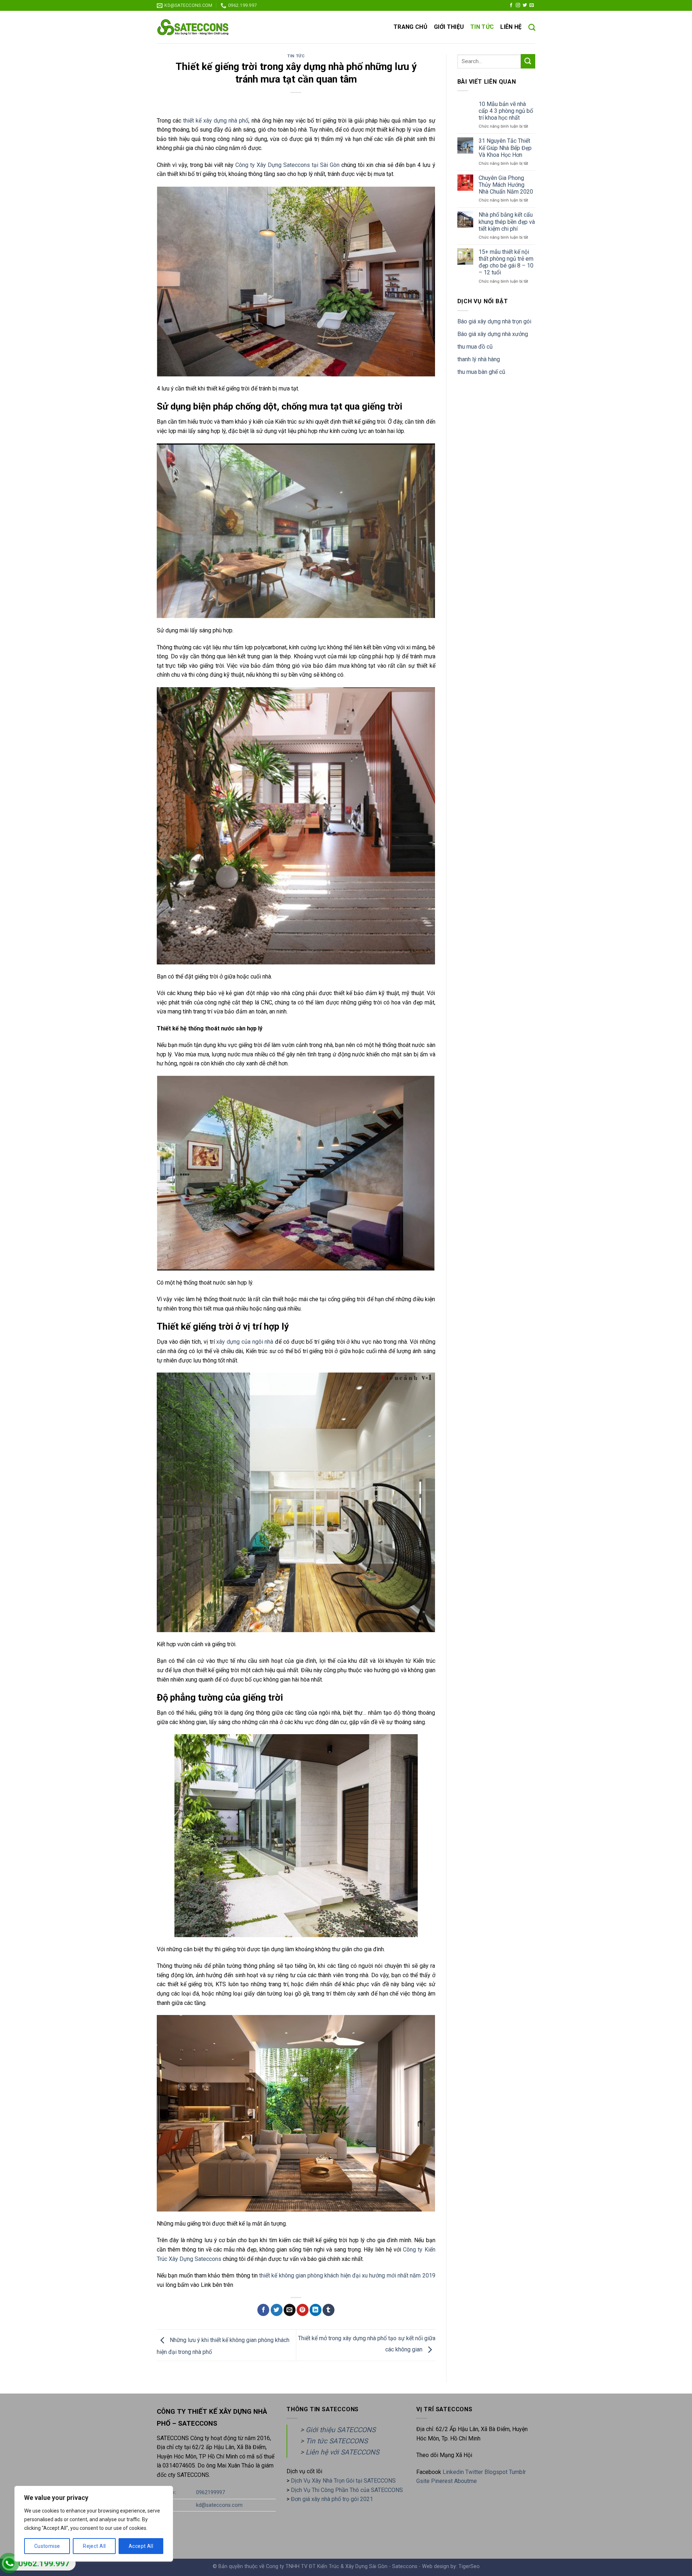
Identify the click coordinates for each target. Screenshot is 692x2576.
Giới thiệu (449, 27)
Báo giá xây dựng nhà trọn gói (494, 321)
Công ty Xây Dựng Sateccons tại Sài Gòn (287, 165)
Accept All (141, 2546)
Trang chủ (411, 27)
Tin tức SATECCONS (337, 2441)
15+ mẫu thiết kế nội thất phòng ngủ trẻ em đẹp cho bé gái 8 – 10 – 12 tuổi (506, 262)
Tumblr (517, 2472)
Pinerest (442, 2481)
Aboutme (465, 2481)
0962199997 (210, 2493)
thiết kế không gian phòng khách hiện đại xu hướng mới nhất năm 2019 (347, 2275)
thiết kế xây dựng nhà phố (216, 121)
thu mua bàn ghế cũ (481, 372)
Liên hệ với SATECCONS (342, 2452)
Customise (47, 2546)
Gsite (424, 2481)
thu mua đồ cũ (475, 347)
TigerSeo (469, 2566)
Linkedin (453, 2472)
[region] (94, 2524)
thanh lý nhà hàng (479, 359)
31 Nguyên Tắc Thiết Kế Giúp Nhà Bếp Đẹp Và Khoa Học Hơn (505, 148)
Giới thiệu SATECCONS (341, 2430)
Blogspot (496, 2472)
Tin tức (482, 27)
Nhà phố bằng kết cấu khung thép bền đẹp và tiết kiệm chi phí (507, 222)
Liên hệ (511, 27)
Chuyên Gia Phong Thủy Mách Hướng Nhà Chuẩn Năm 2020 (506, 185)
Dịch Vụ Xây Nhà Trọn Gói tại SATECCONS (343, 2481)
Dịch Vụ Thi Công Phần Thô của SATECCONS (347, 2490)
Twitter (475, 2472)
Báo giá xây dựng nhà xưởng (493, 334)
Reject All (94, 2546)
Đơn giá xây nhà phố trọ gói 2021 (332, 2499)
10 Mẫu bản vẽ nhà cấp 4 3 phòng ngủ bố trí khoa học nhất (506, 111)
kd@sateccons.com (219, 2505)
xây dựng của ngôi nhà (245, 1342)
